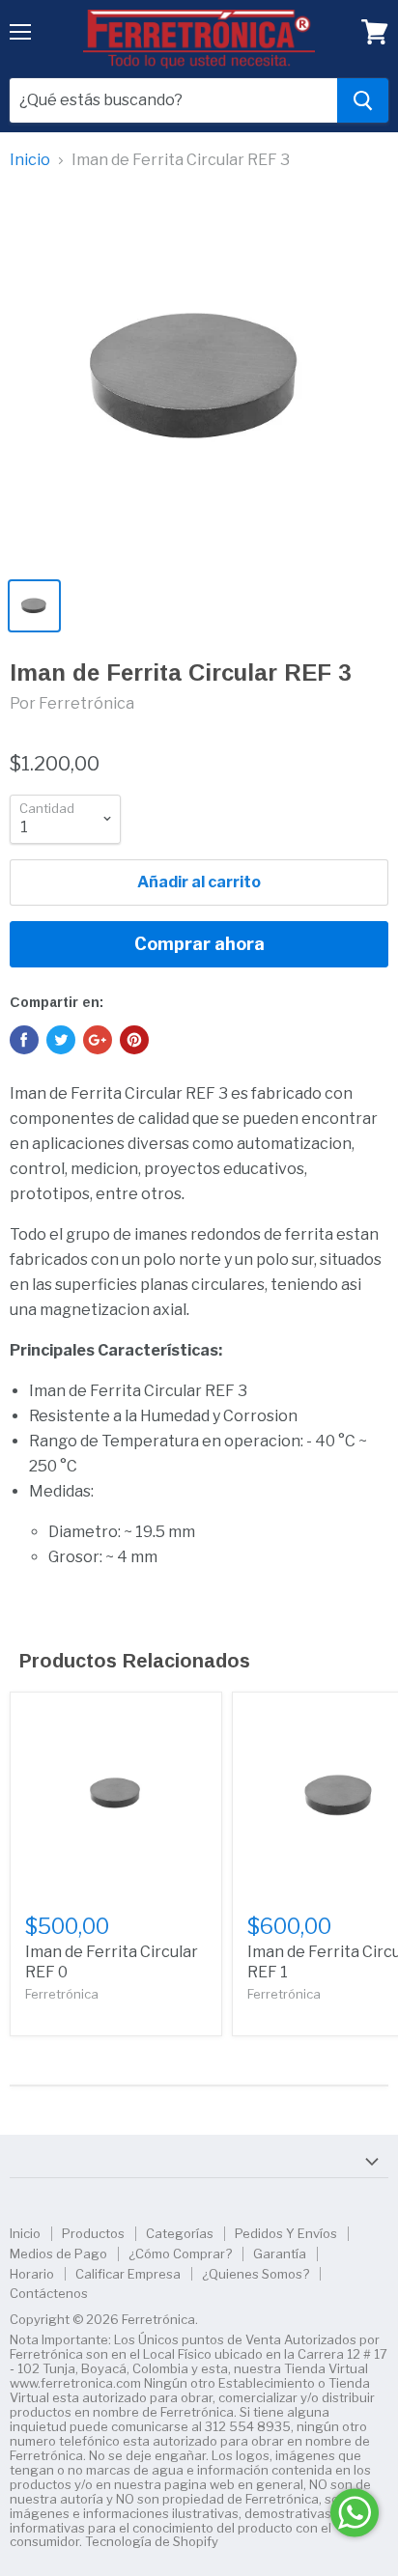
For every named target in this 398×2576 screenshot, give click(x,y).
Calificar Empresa (128, 2274)
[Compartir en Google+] (98, 1040)
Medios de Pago (58, 2254)
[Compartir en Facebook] (24, 1040)
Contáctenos (49, 2293)
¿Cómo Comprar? (180, 2254)
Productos (93, 2233)
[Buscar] (363, 100)
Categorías (180, 2233)
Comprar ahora (199, 944)
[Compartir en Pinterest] (134, 1040)
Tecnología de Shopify (152, 2541)
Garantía (280, 2254)
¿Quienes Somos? (256, 2274)
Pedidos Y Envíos (286, 2233)
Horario (32, 2274)
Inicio (30, 160)
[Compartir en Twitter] (61, 1040)
